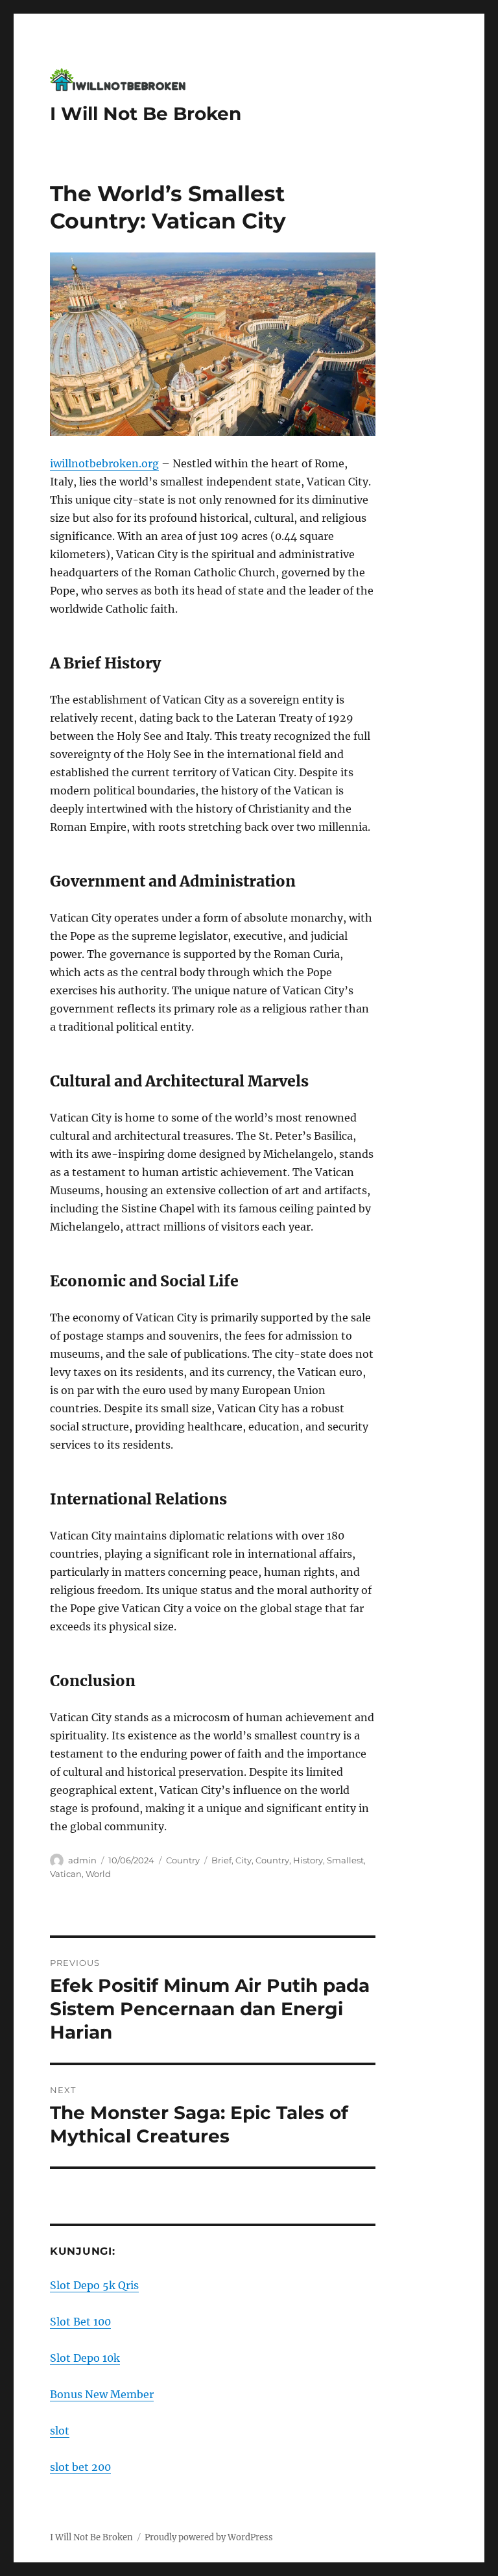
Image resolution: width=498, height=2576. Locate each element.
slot (60, 2431)
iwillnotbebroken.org (104, 463)
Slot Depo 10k (85, 2358)
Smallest (345, 1860)
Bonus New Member (102, 2394)
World (98, 1874)
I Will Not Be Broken (146, 114)
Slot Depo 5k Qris (94, 2285)
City (243, 1860)
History (308, 1860)
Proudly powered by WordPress (209, 2537)
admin (82, 1860)
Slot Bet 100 (80, 2322)
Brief (221, 1860)
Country (183, 1860)
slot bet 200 (80, 2467)
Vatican (66, 1874)
